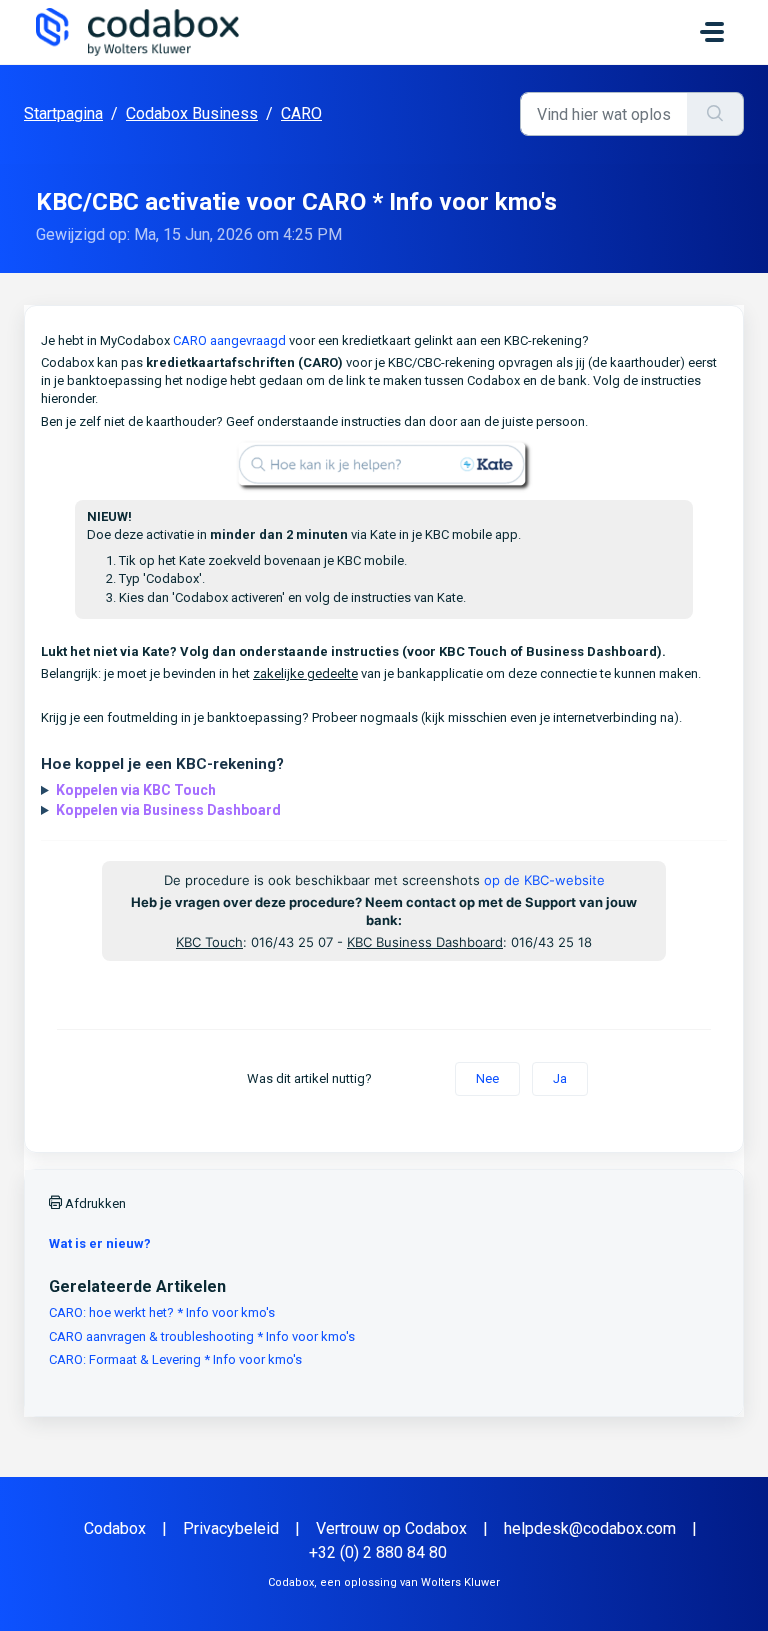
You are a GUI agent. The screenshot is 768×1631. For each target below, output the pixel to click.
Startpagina (63, 113)
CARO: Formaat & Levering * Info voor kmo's (175, 1359)
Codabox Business (192, 113)
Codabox (115, 1528)
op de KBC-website (544, 880)
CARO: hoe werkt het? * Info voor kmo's (162, 1312)
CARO (301, 113)
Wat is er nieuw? (100, 1243)
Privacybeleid (231, 1528)
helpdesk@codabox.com (590, 1528)
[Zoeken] (715, 114)
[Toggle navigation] (712, 32)
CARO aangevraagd (229, 340)
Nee (487, 1078)
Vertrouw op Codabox (391, 1528)
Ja (560, 1078)
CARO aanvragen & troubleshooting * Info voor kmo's (202, 1336)
